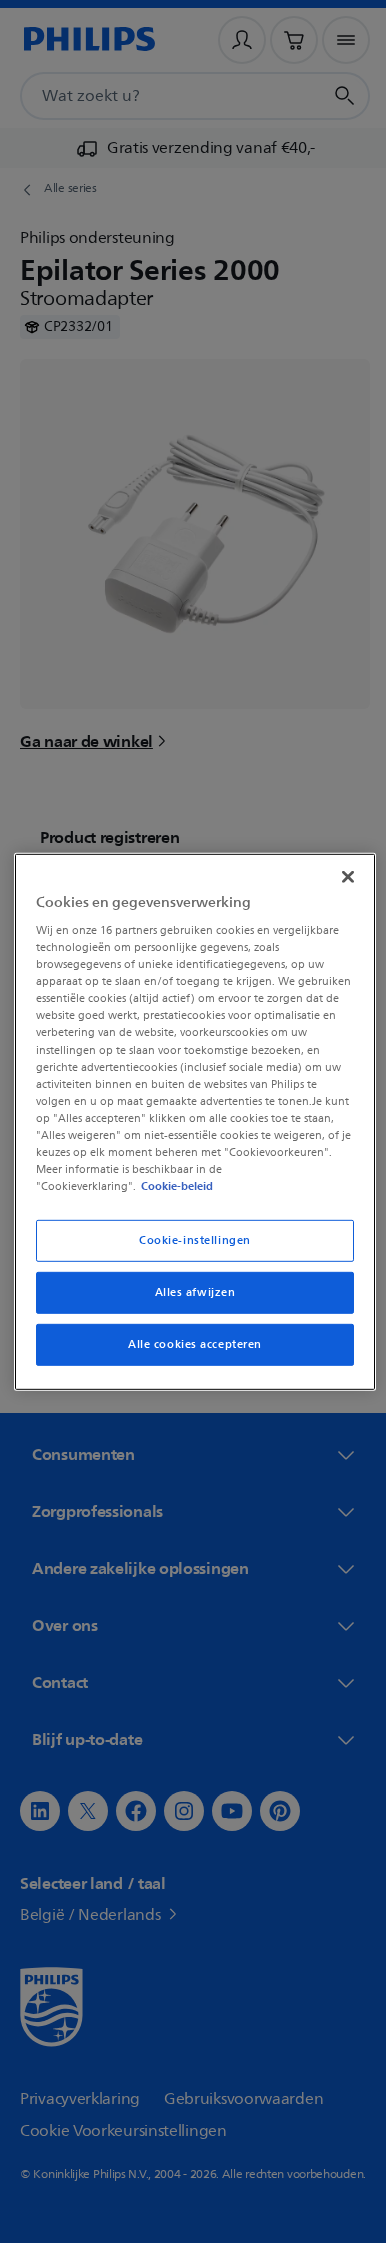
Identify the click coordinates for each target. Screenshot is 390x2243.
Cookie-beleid (172, 1194)
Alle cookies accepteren (187, 1352)
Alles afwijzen (187, 1300)
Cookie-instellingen (188, 1248)
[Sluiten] (338, 868)
